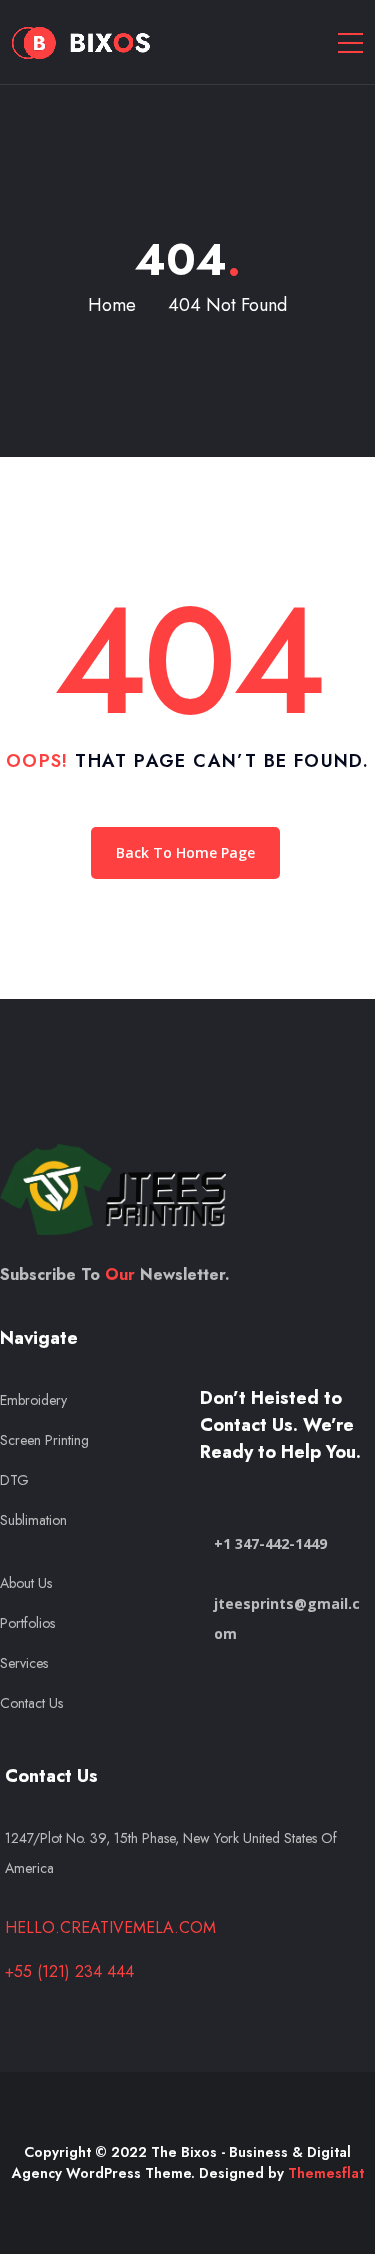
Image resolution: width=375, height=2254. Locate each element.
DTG (14, 1480)
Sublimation (33, 1520)
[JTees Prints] (82, 42)
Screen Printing (44, 1440)
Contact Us (31, 1703)
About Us (26, 1583)
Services (26, 1663)
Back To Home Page (185, 852)
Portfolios (27, 1623)
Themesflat (326, 2173)
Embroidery (33, 1400)
